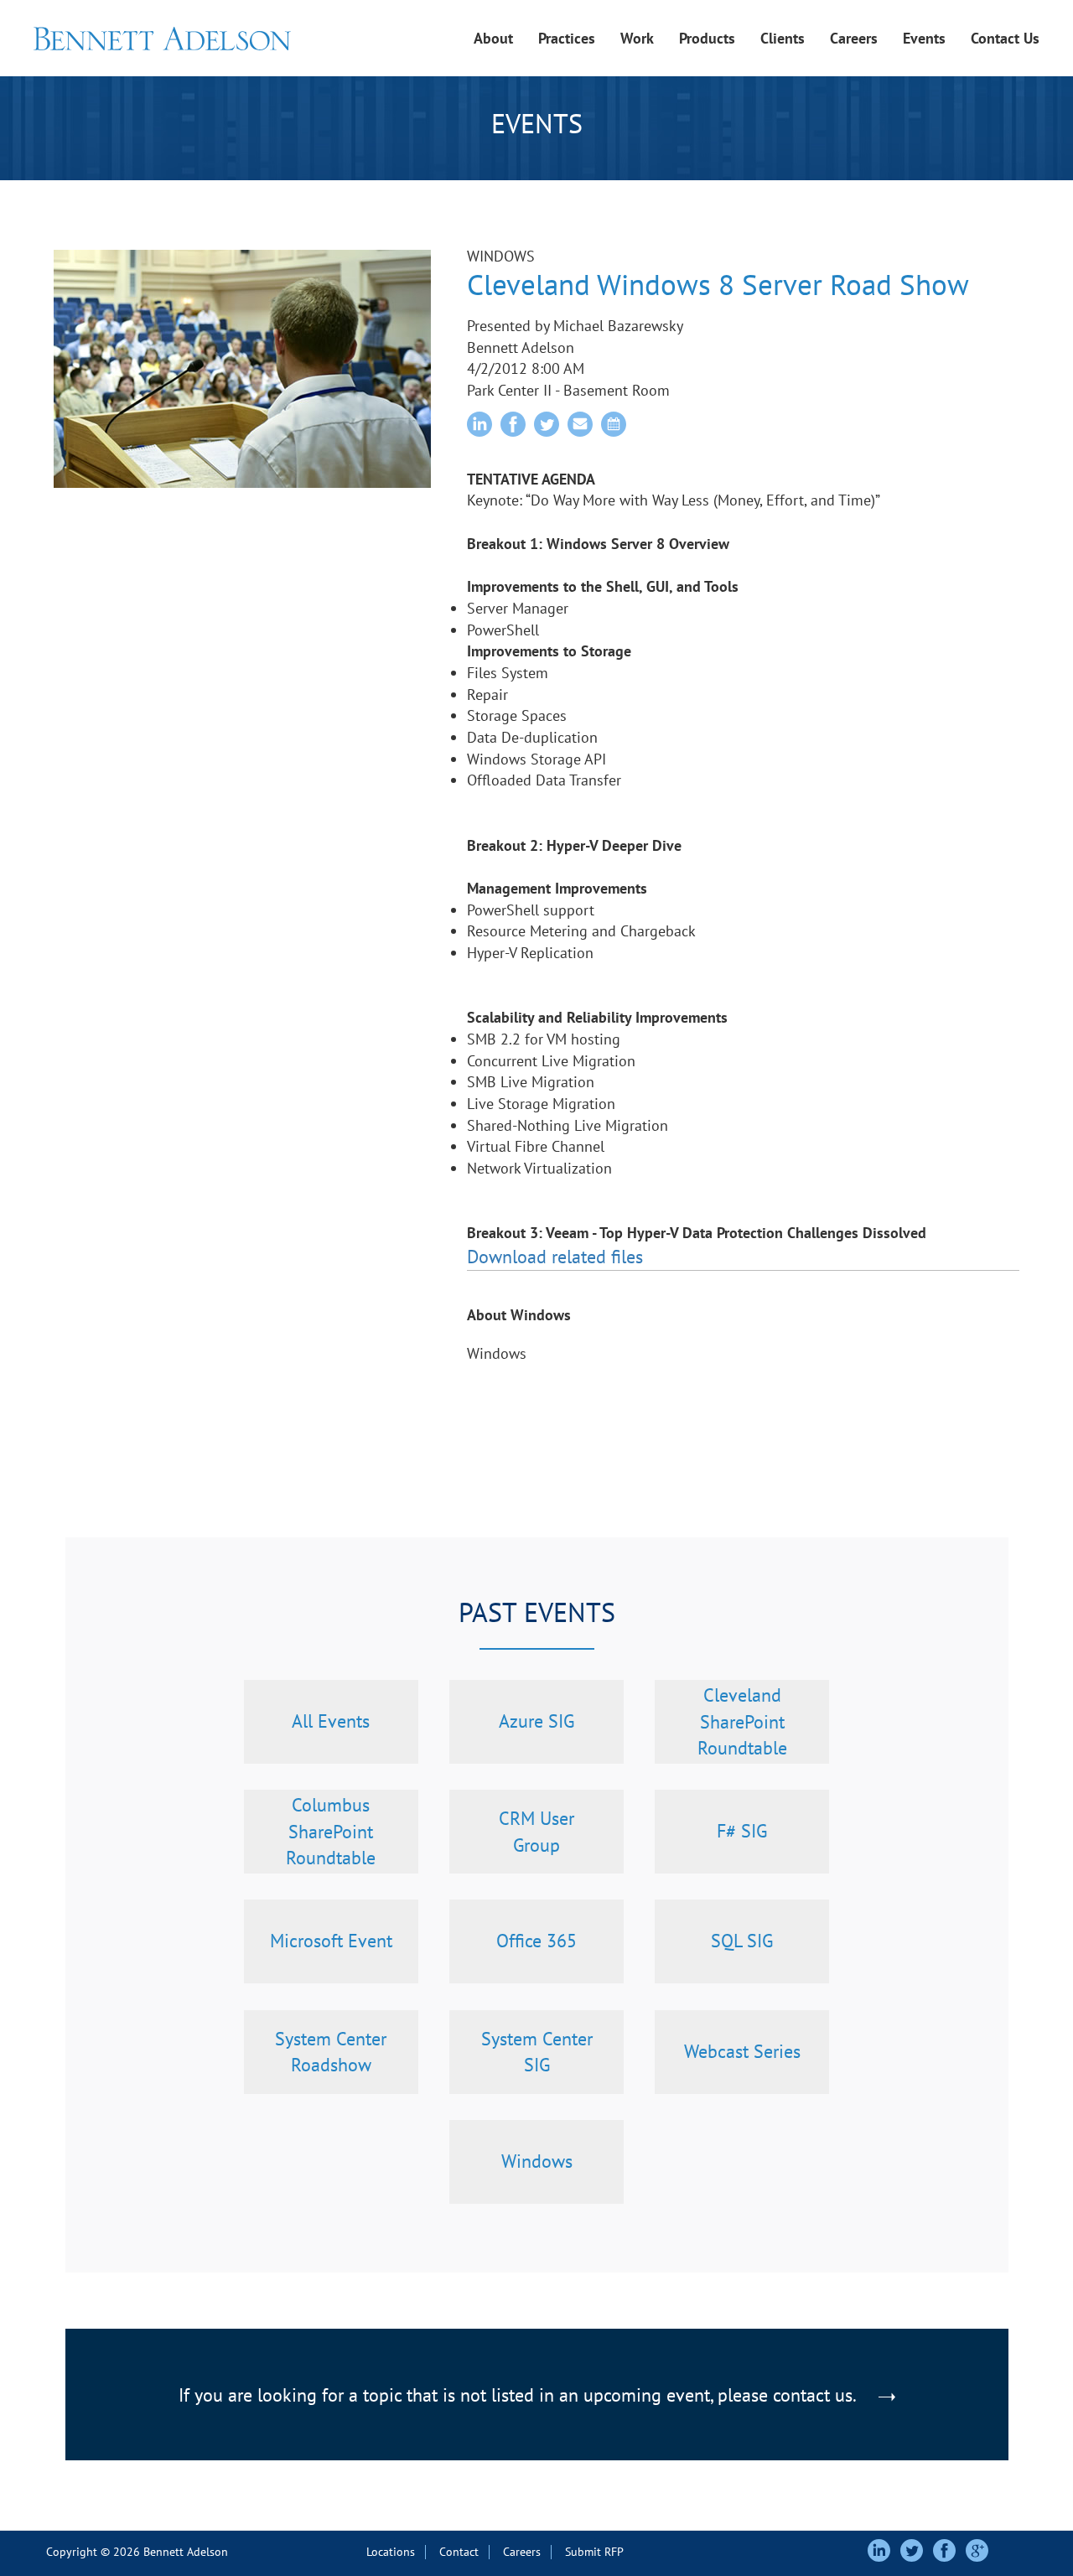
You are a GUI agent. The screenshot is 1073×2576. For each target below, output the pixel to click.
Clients (783, 38)
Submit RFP (594, 2552)
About (493, 38)
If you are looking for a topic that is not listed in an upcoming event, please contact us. (519, 2395)
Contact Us (1005, 38)
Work (637, 38)
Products (707, 38)
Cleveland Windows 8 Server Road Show (718, 284)
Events (924, 38)
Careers (854, 38)
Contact (459, 2552)
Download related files (555, 1257)
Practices (567, 38)
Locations (391, 2552)
